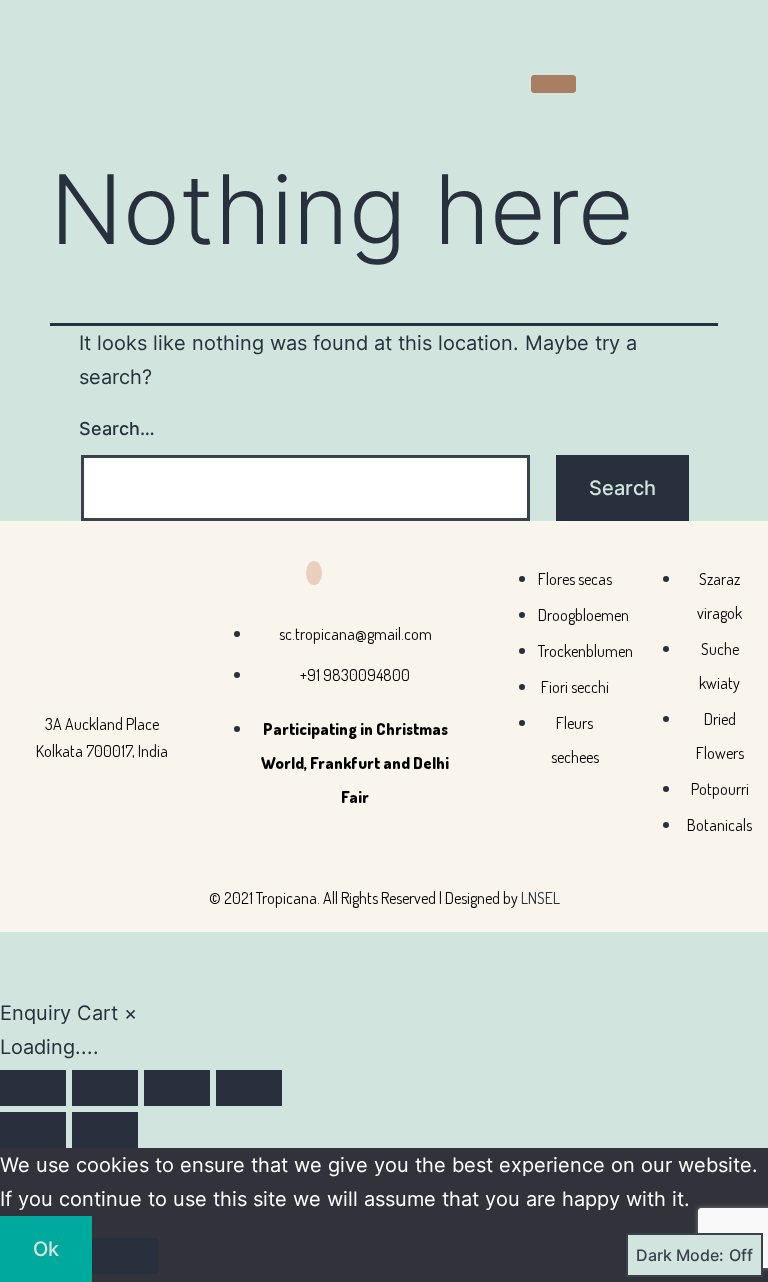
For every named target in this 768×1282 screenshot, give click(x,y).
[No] (125, 1256)
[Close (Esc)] (249, 1088)
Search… (117, 428)
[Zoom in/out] (33, 1088)
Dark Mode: (680, 1255)
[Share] (177, 1088)
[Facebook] (314, 573)
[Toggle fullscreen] (105, 1088)
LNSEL (540, 898)
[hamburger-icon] (553, 84)
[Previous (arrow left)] (33, 1130)
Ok (46, 1249)
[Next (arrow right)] (105, 1130)
